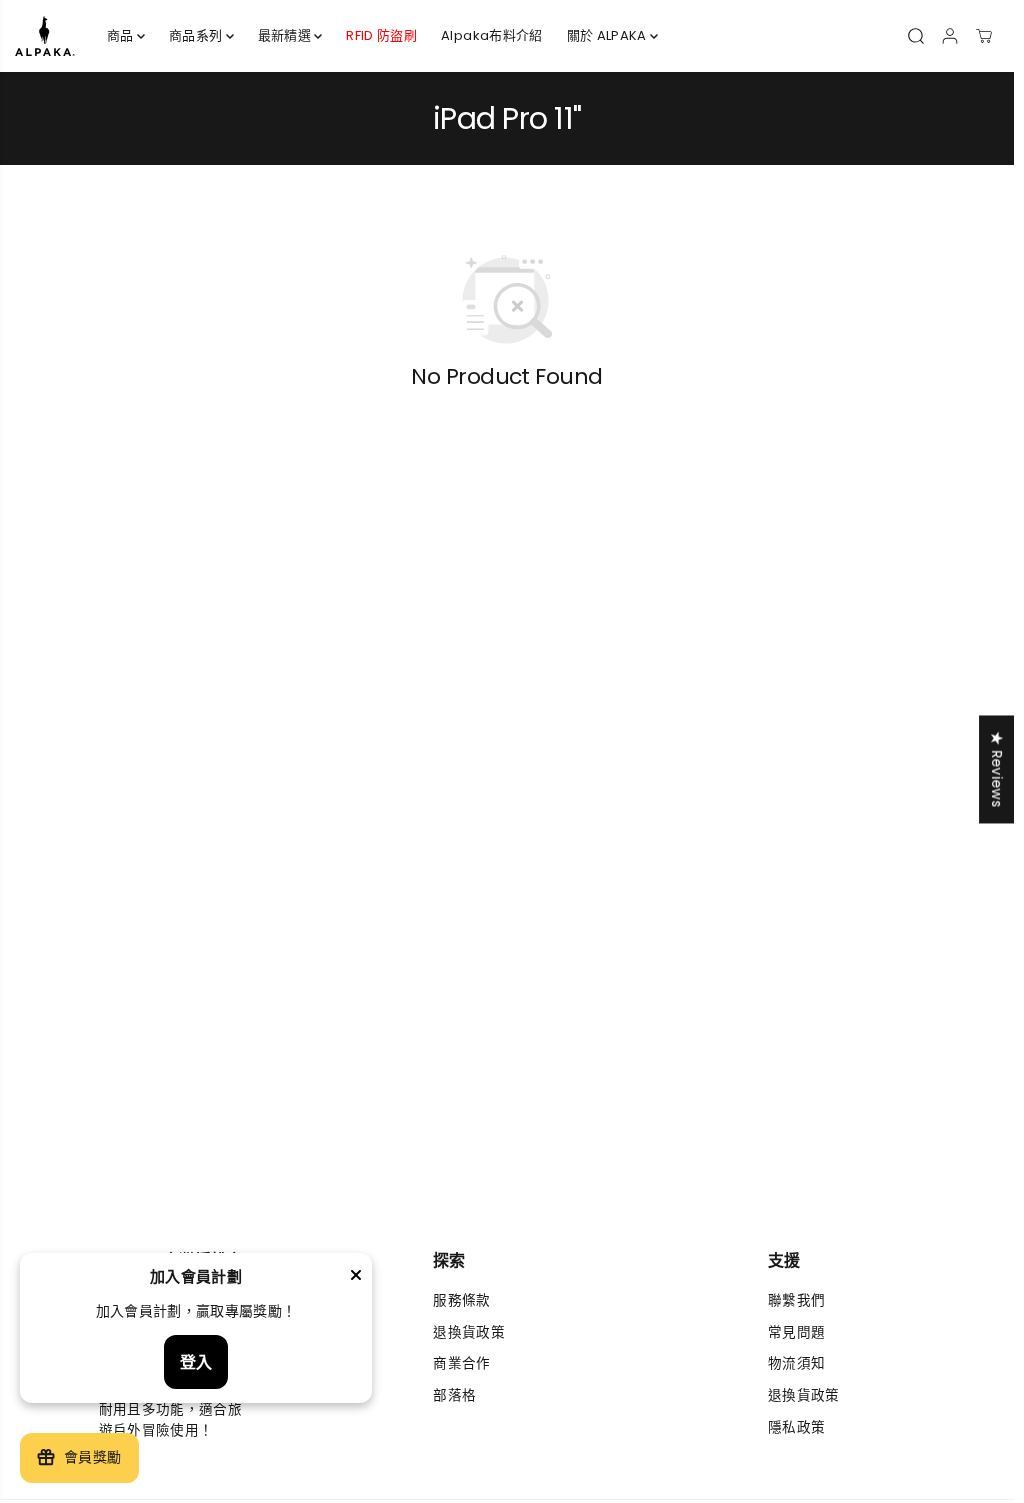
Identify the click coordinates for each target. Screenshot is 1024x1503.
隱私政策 (796, 1427)
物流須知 (796, 1363)
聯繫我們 (796, 1300)
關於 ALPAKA (608, 35)
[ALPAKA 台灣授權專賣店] (45, 35)
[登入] (950, 36)
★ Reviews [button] (996, 769)
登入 (196, 1362)
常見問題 (796, 1332)
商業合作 (461, 1363)
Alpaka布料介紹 (491, 35)
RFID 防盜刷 (381, 35)
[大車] (984, 36)
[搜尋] (916, 36)
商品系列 (197, 35)
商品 (122, 35)
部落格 (454, 1395)
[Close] (356, 1278)
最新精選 (286, 35)
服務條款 (461, 1300)
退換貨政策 (469, 1332)
